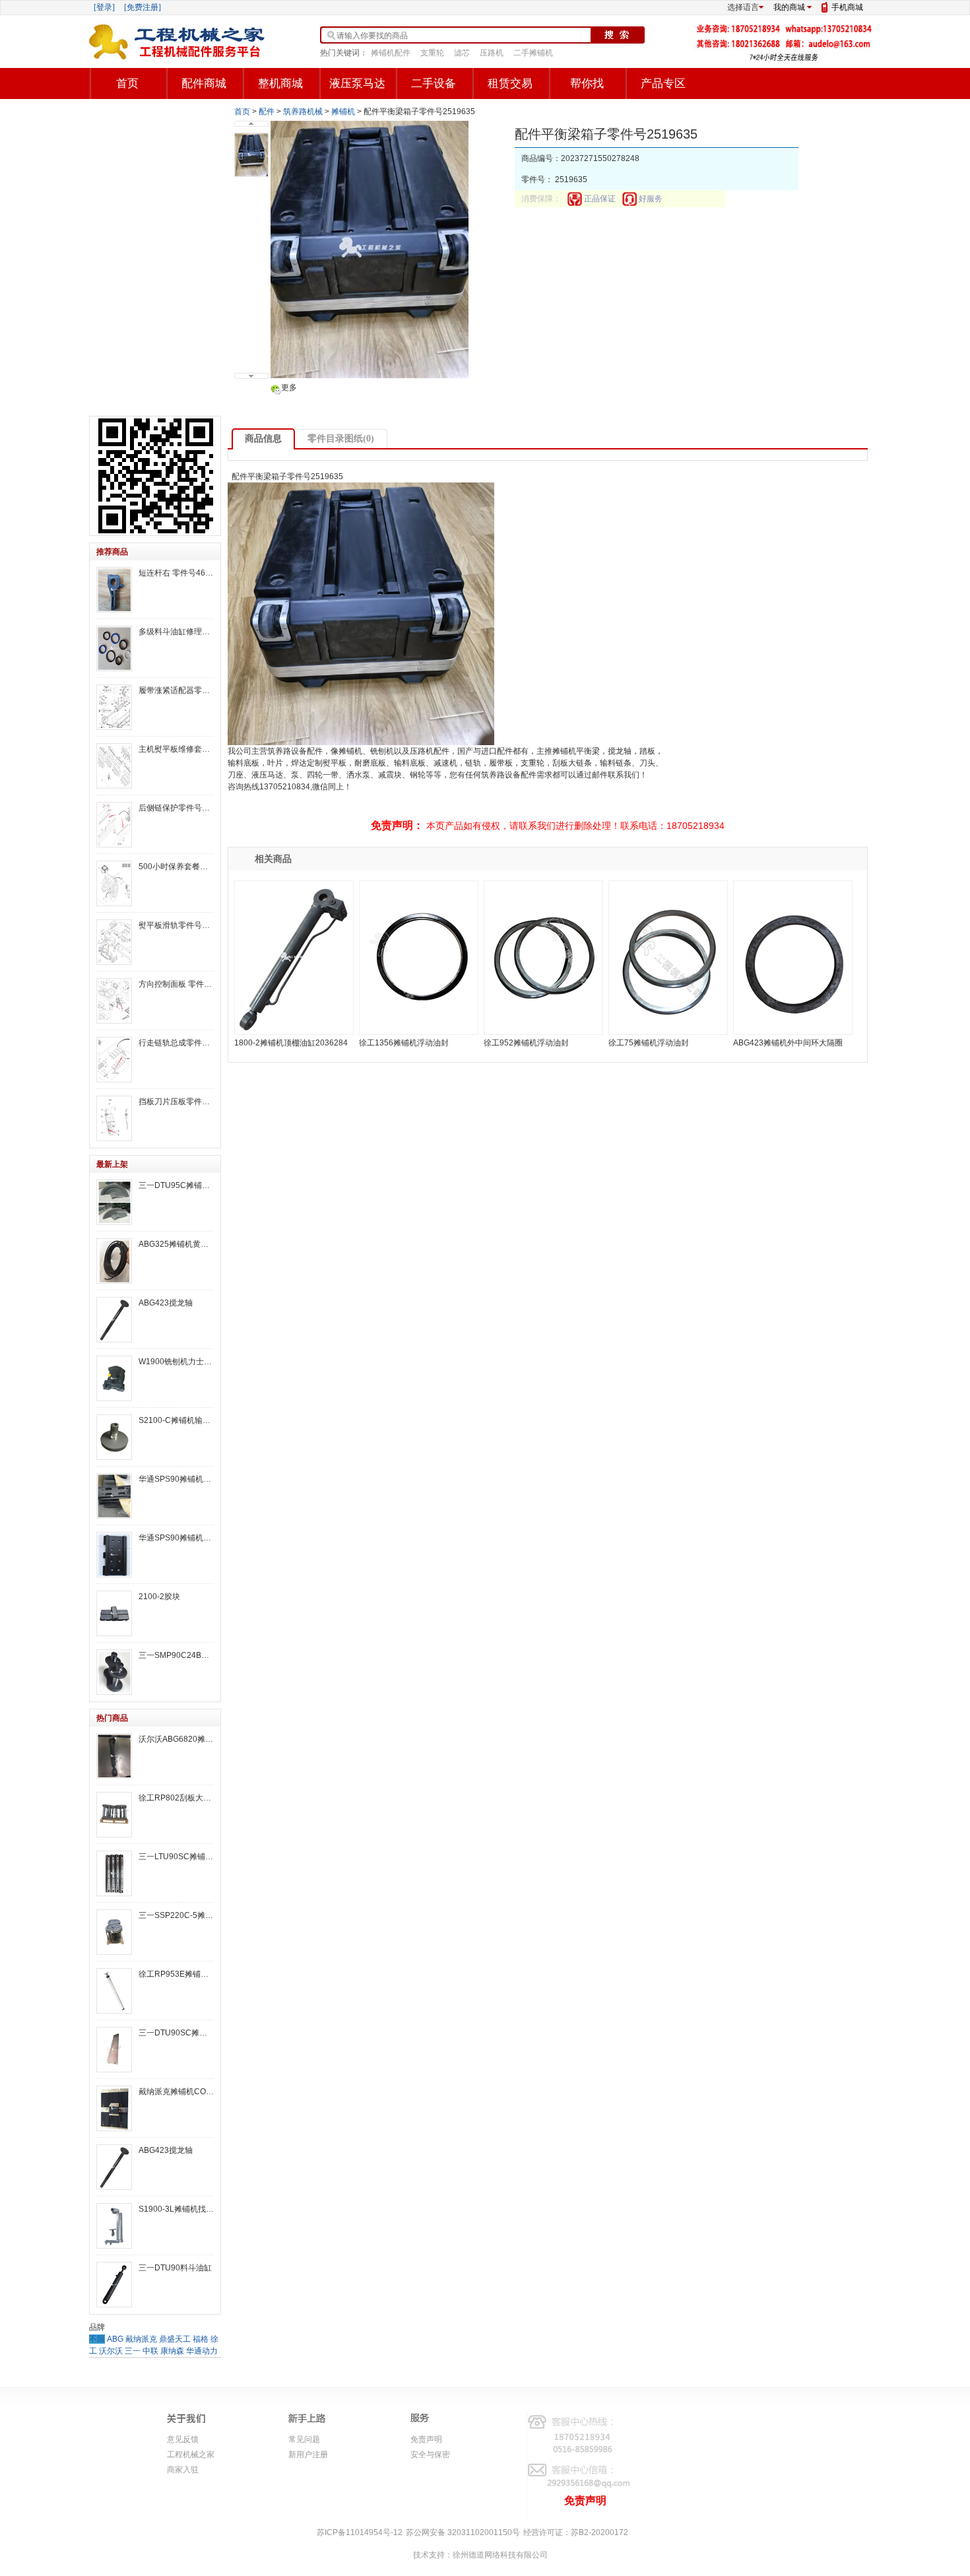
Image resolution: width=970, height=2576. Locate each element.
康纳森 (172, 2351)
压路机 (492, 53)
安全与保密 (430, 2455)
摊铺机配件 (391, 53)
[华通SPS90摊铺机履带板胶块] (114, 1496)
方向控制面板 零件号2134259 (176, 984)
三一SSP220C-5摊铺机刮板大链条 (176, 1915)
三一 (133, 2351)
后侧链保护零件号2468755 (176, 808)
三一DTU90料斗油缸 (175, 2268)
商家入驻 (183, 2470)
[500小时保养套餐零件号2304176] (114, 883)
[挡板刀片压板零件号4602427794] (114, 1118)
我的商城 (789, 7)
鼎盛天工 (175, 2339)
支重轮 (432, 53)
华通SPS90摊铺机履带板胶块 (176, 1479)
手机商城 (847, 7)
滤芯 (462, 53)
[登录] (104, 7)
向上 (251, 124)
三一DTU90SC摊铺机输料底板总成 (176, 2033)
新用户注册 (308, 2455)
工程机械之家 (191, 2455)
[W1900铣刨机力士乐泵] (114, 1378)
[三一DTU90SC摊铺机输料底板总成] (114, 2050)
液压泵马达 (357, 83)
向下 (251, 376)
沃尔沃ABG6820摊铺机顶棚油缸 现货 (176, 1739)
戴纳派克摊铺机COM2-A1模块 (176, 2092)
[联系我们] (785, 59)
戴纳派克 (141, 2339)
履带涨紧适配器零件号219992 (176, 690)
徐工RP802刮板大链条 (176, 1798)
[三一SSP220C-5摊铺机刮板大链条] (114, 1932)
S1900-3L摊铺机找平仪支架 (176, 2209)
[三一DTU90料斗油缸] (114, 2285)
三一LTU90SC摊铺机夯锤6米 (176, 1857)
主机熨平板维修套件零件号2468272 (176, 749)
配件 (267, 112)
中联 (150, 2351)
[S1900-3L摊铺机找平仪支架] (114, 2226)
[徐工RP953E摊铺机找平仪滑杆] (114, 1991)
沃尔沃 (111, 2351)
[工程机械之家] (178, 42)
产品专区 (663, 83)
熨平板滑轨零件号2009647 (176, 925)
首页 (127, 83)
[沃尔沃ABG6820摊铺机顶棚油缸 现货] (114, 1756)
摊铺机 (343, 112)
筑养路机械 (303, 112)
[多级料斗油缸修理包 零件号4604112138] (114, 648)
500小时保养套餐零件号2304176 (176, 867)
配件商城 (204, 83)
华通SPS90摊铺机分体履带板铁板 (176, 1538)
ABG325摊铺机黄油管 (176, 1244)
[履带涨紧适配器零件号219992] (114, 707)
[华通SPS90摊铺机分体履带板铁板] (114, 1555)
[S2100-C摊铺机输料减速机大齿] (114, 1437)
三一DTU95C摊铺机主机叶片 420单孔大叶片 (176, 1185)
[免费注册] (143, 7)
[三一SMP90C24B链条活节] (114, 1672)
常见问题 (304, 2439)
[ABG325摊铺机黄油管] (114, 1261)
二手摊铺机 (533, 53)
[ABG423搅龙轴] (114, 1320)
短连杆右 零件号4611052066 (176, 573)
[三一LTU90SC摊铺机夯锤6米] (114, 1873)
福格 (201, 2339)
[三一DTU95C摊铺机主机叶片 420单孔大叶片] (114, 1202)
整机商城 (280, 83)
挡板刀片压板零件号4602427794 (176, 1102)
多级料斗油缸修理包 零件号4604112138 (176, 632)
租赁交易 (510, 83)
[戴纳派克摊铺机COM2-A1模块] (114, 2108)
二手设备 (434, 83)
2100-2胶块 (159, 1597)
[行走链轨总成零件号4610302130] (114, 1060)
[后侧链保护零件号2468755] (114, 825)
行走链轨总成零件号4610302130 (176, 1043)
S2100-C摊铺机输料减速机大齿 (176, 1420)
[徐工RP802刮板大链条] (114, 1815)
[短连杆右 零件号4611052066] (114, 590)
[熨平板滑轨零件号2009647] (114, 942)
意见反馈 (183, 2439)
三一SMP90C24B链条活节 (176, 1655)
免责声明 (426, 2439)
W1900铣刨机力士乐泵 (176, 1362)
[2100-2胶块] (114, 1613)
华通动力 (202, 2351)
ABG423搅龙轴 (166, 1303)
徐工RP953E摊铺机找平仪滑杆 (176, 1974)
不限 (97, 2339)
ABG (115, 2339)
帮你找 (587, 83)
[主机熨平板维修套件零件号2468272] (114, 766)
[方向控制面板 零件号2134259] (114, 1001)
